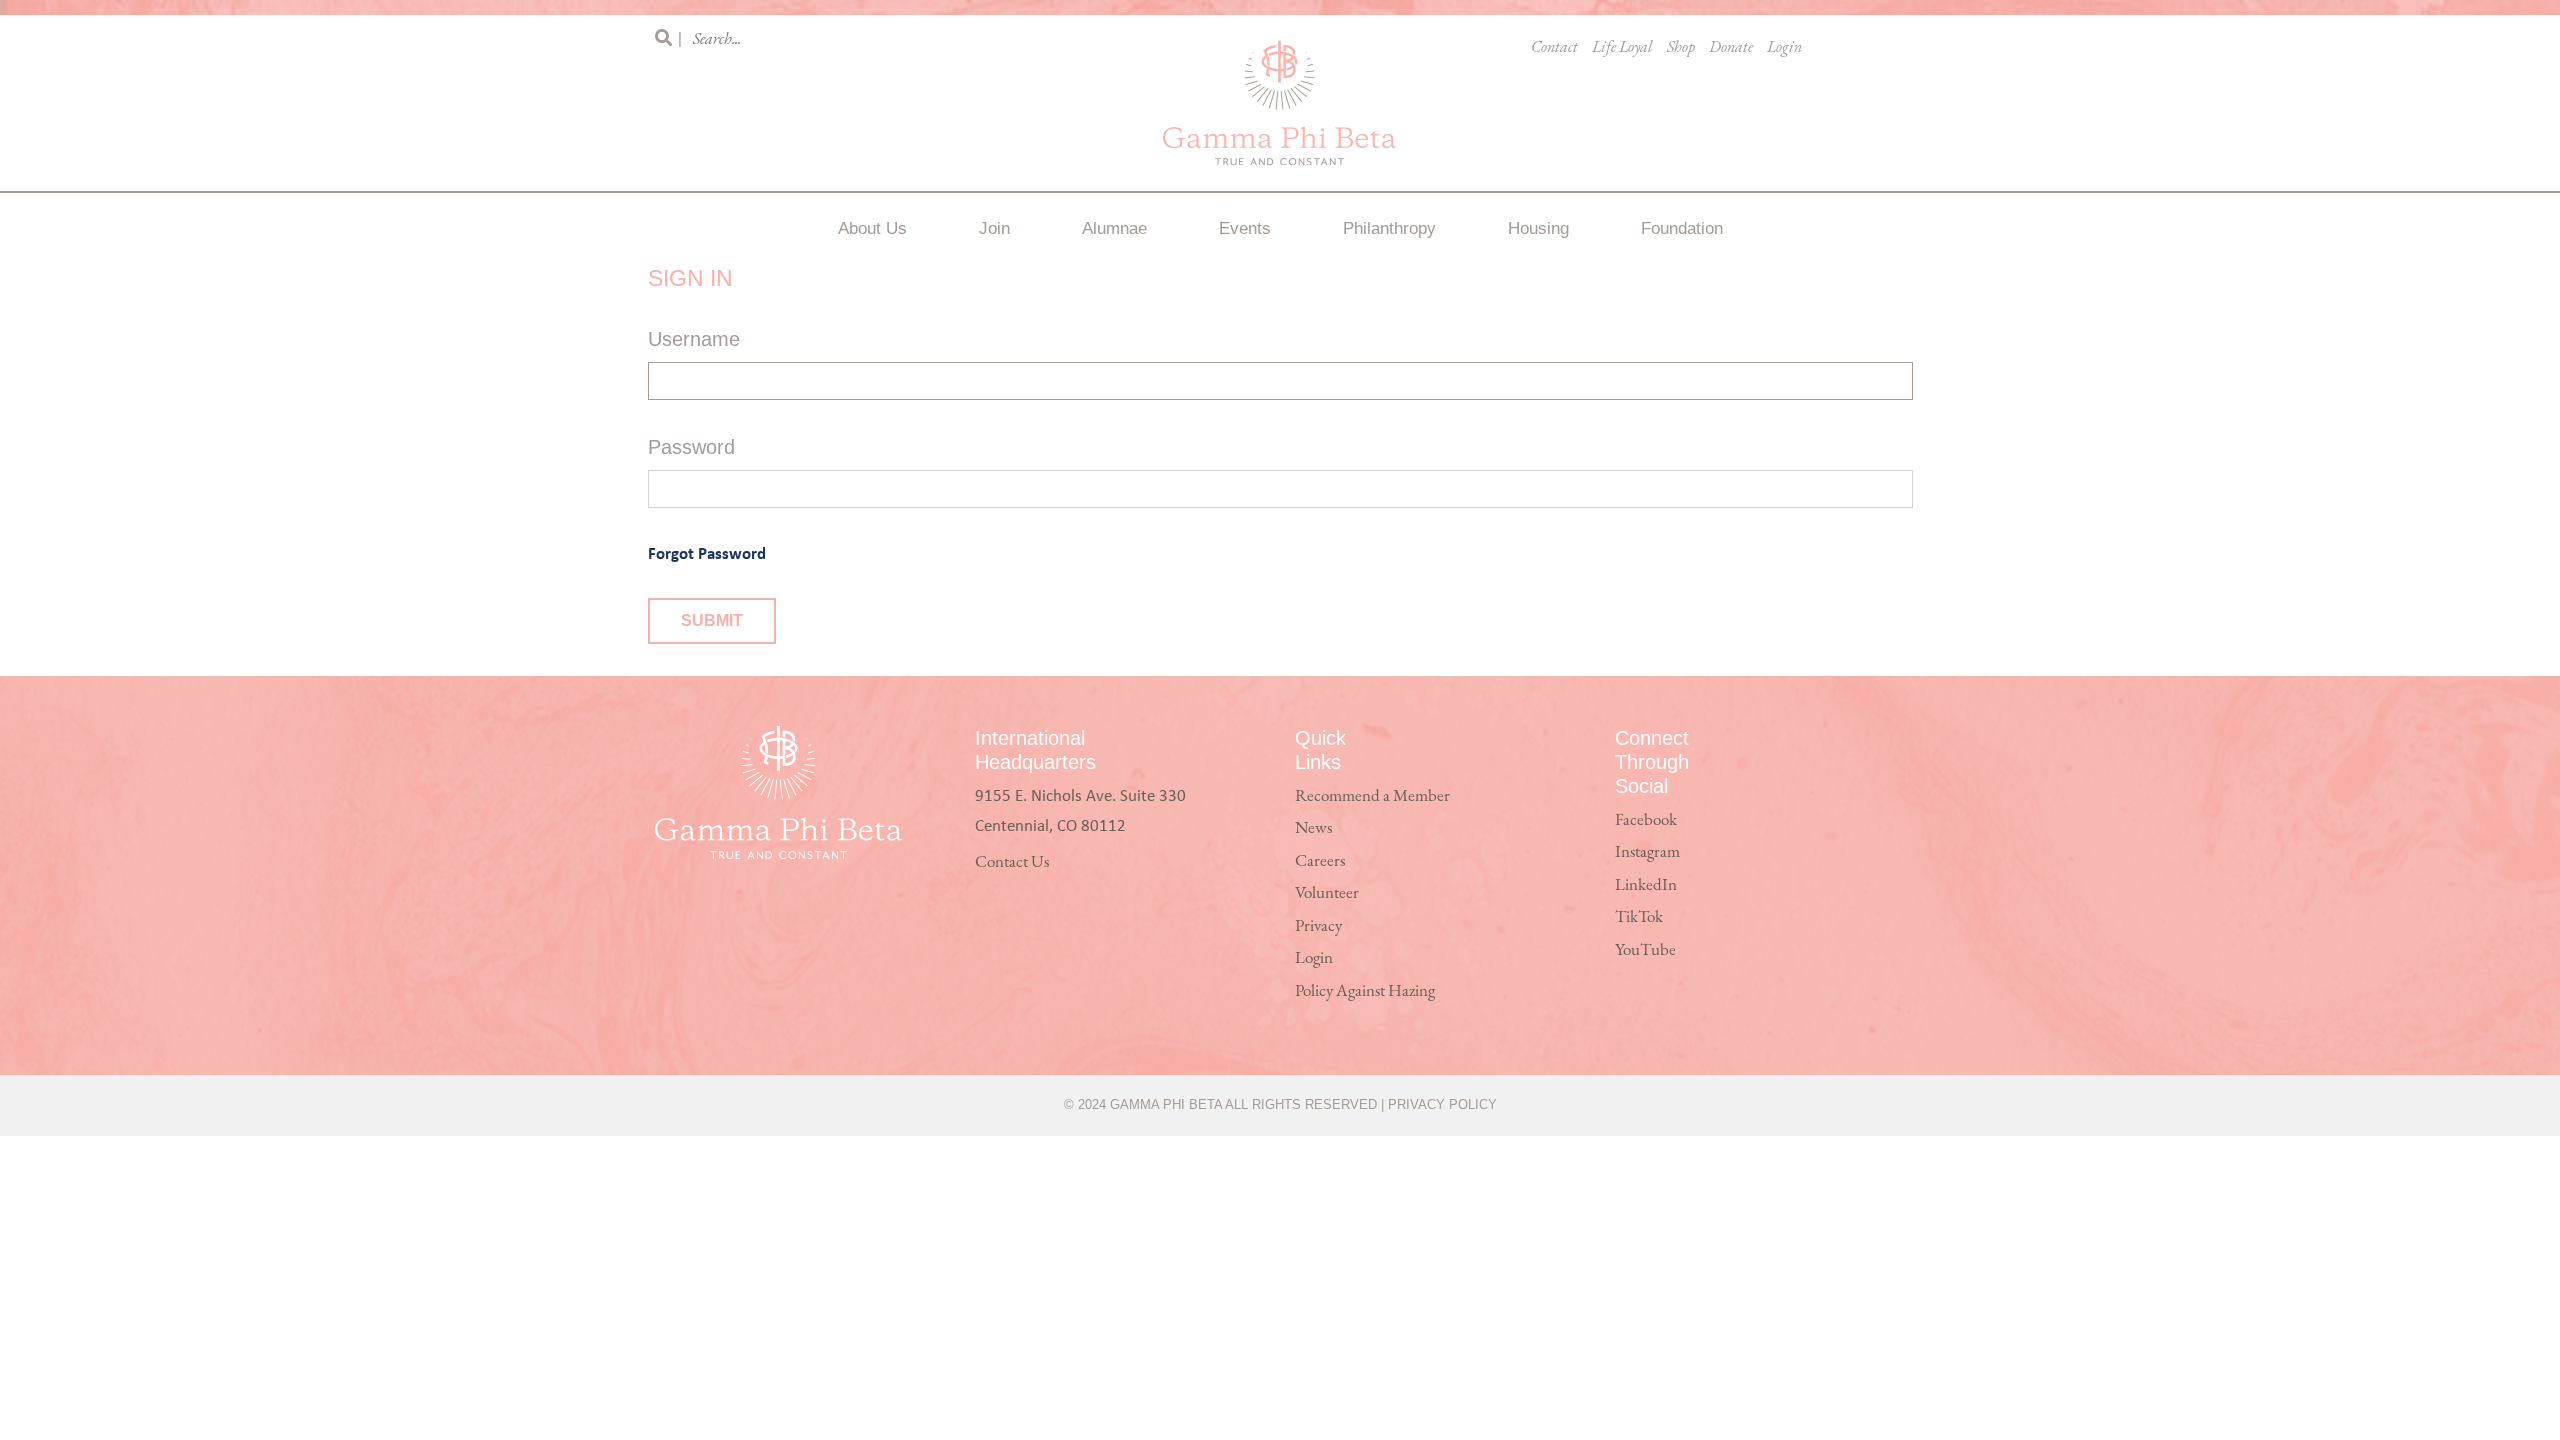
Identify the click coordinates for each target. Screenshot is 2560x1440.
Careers (1320, 861)
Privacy (1318, 926)
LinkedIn (1646, 885)
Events (1245, 228)
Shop (1681, 48)
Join (994, 228)
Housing (1538, 228)
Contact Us (1012, 862)
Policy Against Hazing (1365, 991)
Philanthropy (1389, 228)
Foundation (1682, 228)
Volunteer (1327, 893)
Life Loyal (1622, 48)
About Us (872, 228)
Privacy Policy (1442, 1104)
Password (691, 447)
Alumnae (1114, 228)
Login (1784, 48)
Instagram (1647, 852)
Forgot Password (707, 552)
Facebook (1646, 820)
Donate (1731, 48)
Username (694, 339)
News (1313, 828)
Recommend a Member (1372, 796)
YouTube (1645, 950)
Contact (1554, 48)
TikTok (1639, 917)
